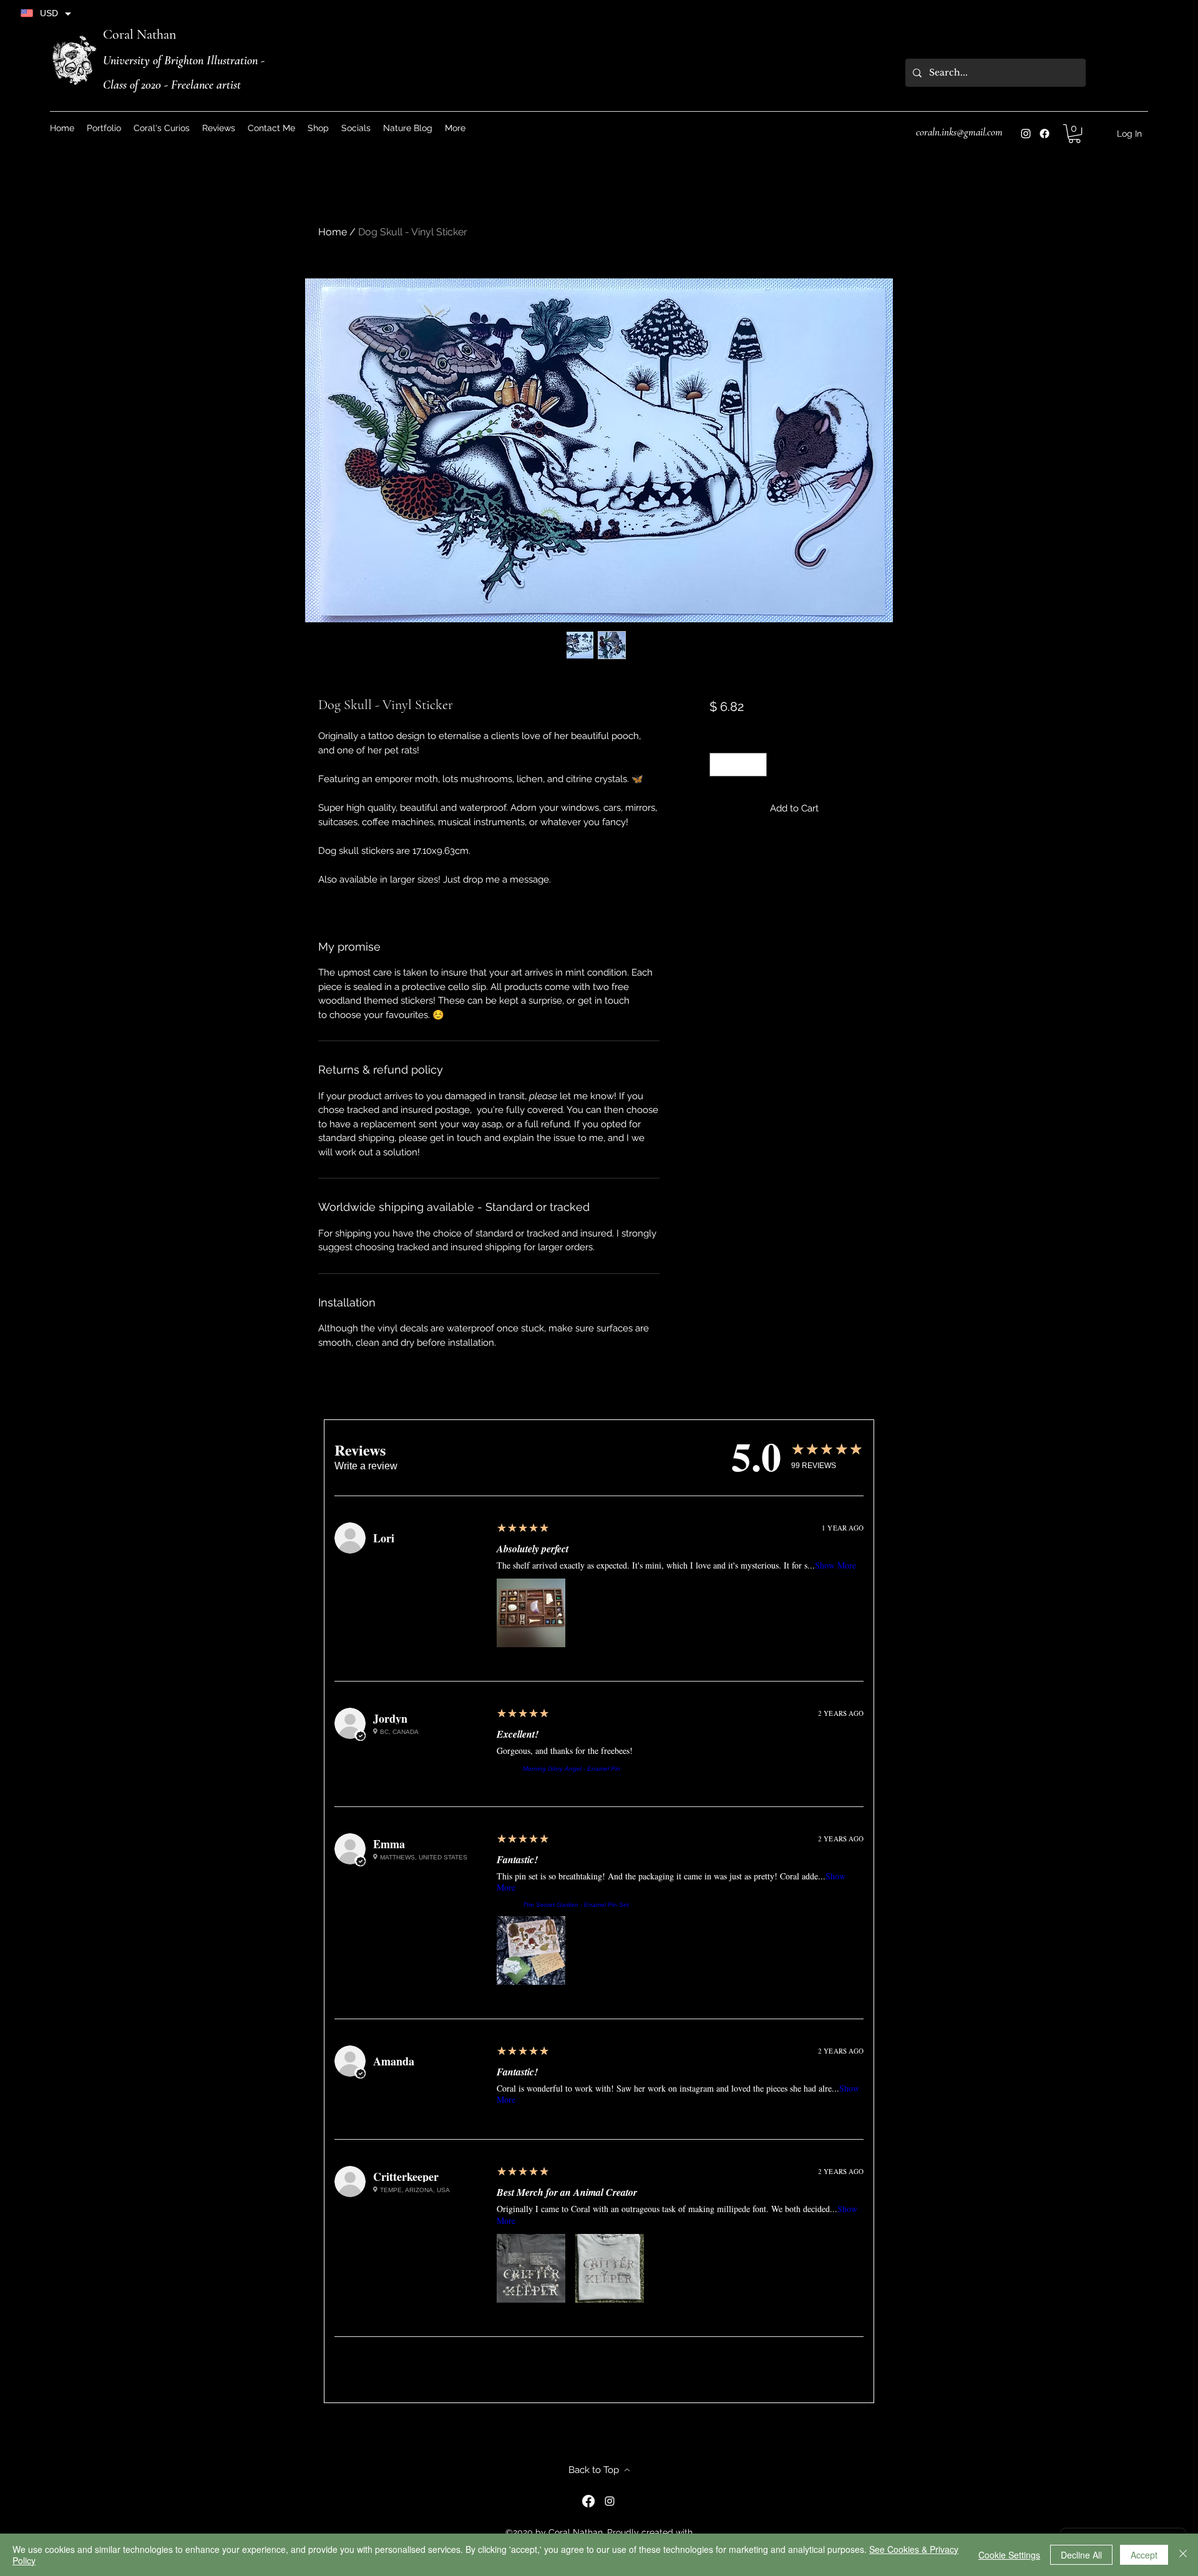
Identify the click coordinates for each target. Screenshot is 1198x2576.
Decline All (1081, 2555)
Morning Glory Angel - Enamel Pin (572, 1769)
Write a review (366, 1466)
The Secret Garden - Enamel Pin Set (576, 1905)
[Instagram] (1026, 134)
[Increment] (757, 765)
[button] (356, 128)
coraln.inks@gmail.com (959, 132)
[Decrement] (720, 765)
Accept (1144, 2555)
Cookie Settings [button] (1009, 2555)
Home (333, 232)
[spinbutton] (738, 765)
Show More (835, 1565)
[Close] (1183, 2555)
